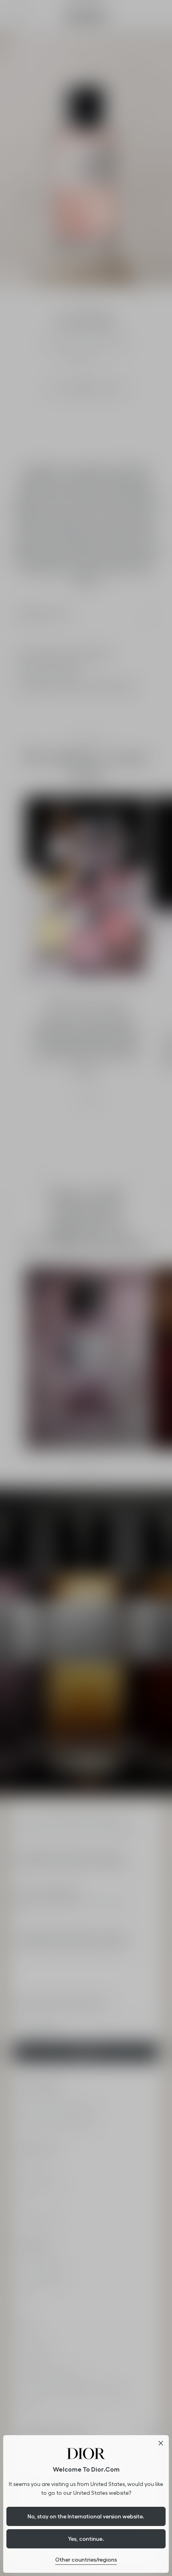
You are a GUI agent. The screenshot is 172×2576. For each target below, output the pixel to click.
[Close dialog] (161, 2443)
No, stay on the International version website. (86, 2516)
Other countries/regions (86, 2560)
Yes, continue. (86, 2539)
